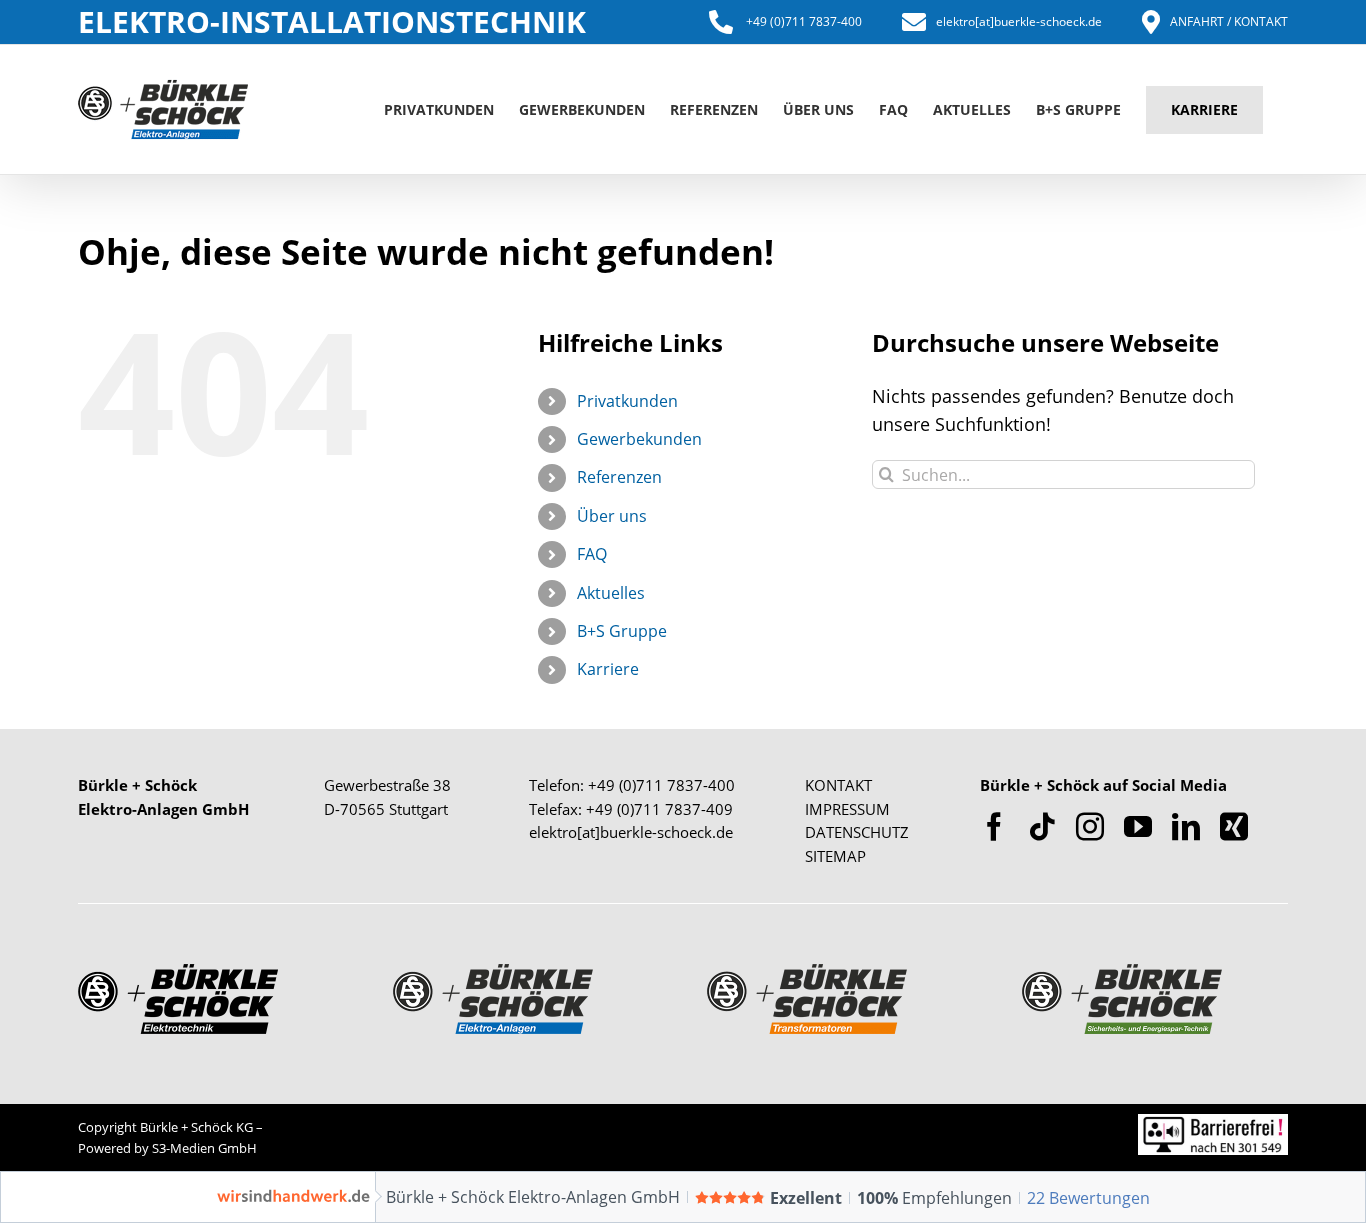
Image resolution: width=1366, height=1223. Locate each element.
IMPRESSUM (847, 809)
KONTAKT (838, 785)
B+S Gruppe (622, 631)
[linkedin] (1186, 827)
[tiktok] (1042, 827)
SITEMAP (835, 856)
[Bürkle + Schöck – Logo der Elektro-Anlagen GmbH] (493, 973)
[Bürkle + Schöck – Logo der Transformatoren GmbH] (807, 973)
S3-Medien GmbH (204, 1148)
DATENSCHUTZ (857, 832)
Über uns (612, 516)
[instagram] (1090, 827)
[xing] (1234, 827)
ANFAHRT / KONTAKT (1229, 21)
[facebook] (994, 827)
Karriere (608, 669)
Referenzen (619, 477)
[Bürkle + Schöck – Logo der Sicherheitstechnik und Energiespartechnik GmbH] (1122, 973)
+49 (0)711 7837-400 (802, 21)
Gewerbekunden (639, 439)
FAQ (592, 554)
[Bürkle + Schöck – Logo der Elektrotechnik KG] (178, 973)
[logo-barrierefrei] (1213, 1123)
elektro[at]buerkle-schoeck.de (1019, 21)
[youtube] (1138, 827)
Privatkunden (627, 401)
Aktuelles (611, 593)
